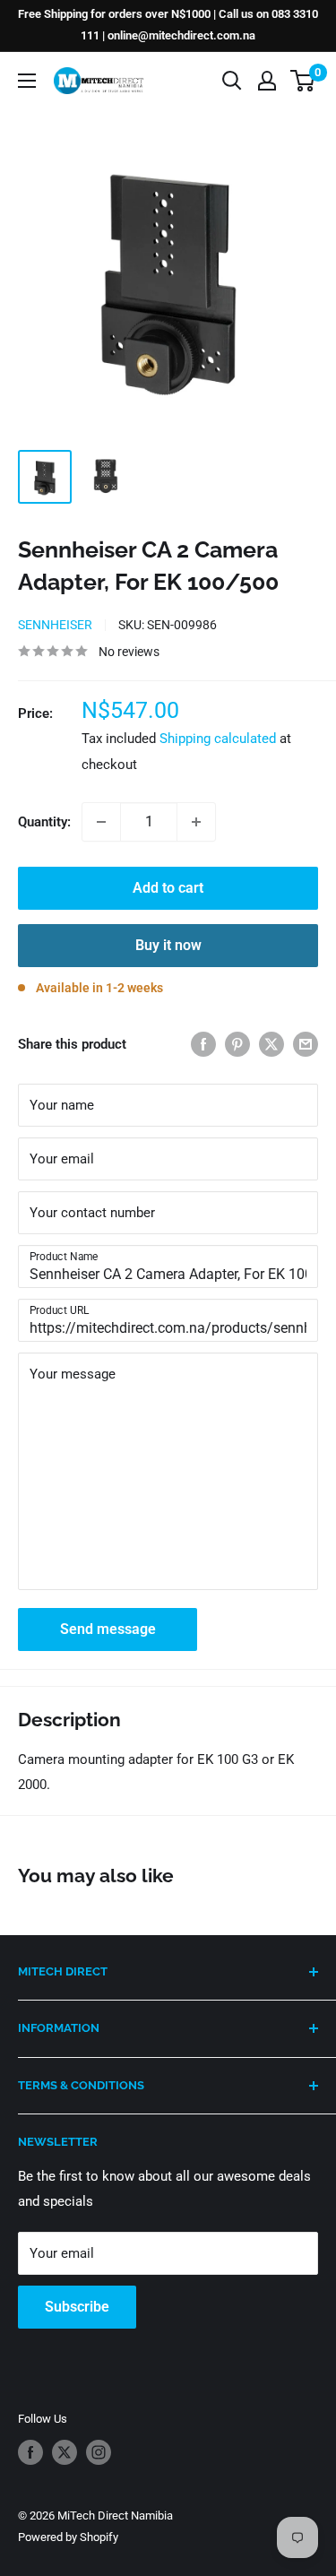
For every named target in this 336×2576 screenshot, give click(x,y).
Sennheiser (55, 625)
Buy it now (168, 945)
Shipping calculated (218, 739)
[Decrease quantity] (101, 822)
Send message (108, 1629)
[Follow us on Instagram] (99, 2452)
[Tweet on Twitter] (271, 1044)
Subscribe (77, 2307)
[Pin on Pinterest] (237, 1044)
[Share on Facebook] (203, 1044)
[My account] (267, 81)
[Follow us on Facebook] (30, 2452)
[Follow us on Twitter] (65, 2452)
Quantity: (44, 822)
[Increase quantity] (196, 822)
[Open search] (232, 81)
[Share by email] (306, 1044)
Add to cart (168, 888)
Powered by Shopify (68, 2537)
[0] (303, 81)
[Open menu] (27, 81)
